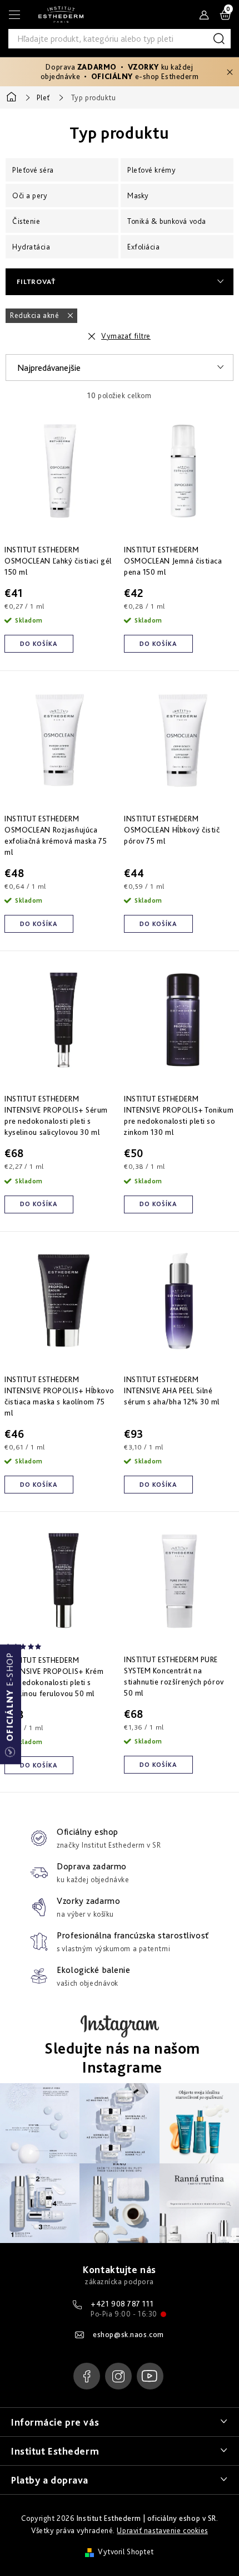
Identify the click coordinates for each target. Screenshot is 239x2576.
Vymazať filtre (126, 336)
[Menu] (14, 14)
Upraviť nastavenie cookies (162, 2530)
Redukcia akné (36, 315)
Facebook (87, 2376)
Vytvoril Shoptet (126, 2551)
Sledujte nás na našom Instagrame (122, 2058)
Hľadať (221, 39)
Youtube (150, 2376)
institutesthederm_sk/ (118, 2376)
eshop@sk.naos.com (128, 2334)
